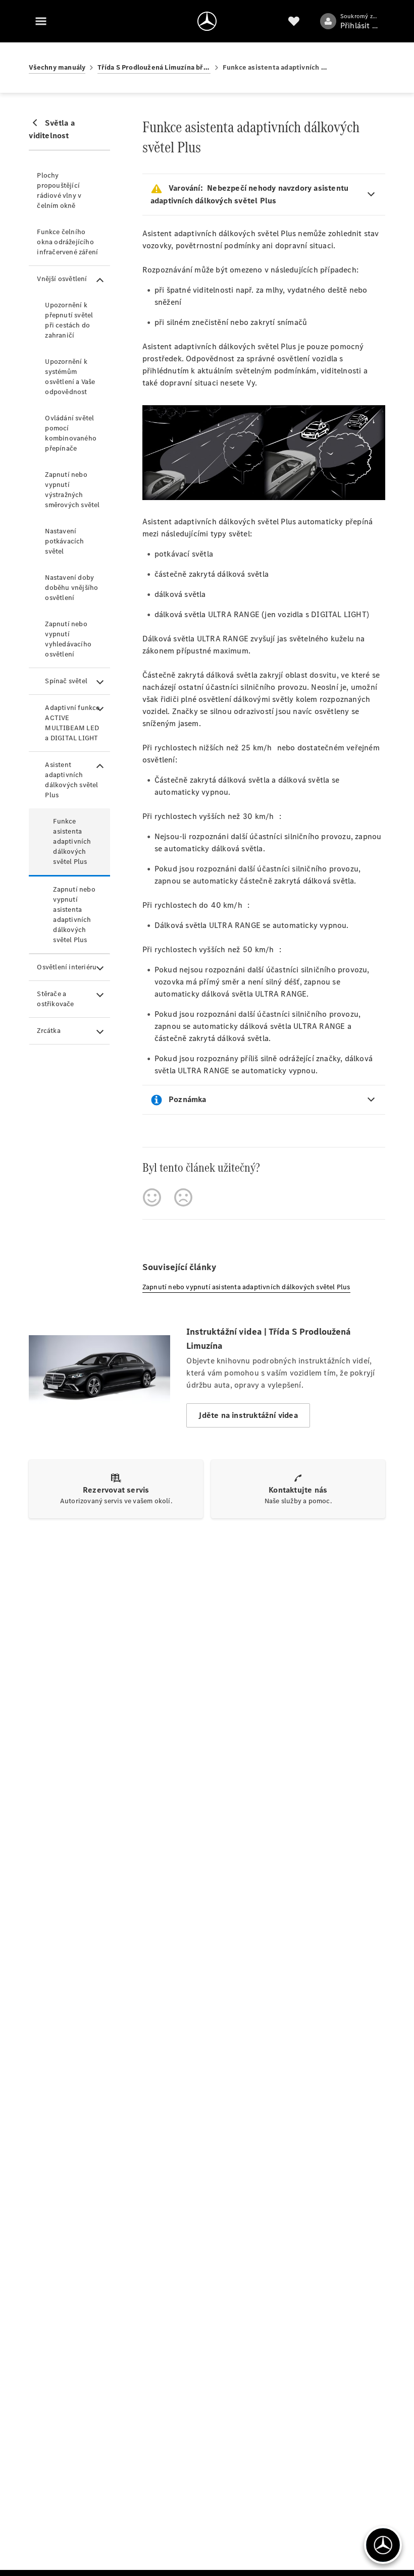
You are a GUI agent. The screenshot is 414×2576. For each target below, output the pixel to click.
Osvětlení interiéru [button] (67, 967)
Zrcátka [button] (48, 1031)
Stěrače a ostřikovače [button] (55, 999)
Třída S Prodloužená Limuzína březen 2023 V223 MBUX (154, 67)
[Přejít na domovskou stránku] (207, 21)
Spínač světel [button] (66, 681)
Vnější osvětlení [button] (62, 279)
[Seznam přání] (294, 21)
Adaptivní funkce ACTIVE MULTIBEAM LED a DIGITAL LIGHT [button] (72, 723)
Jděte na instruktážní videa (248, 1415)
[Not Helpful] (183, 1197)
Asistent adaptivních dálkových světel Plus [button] (71, 780)
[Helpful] (152, 1197)
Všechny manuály (57, 67)
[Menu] (41, 21)
